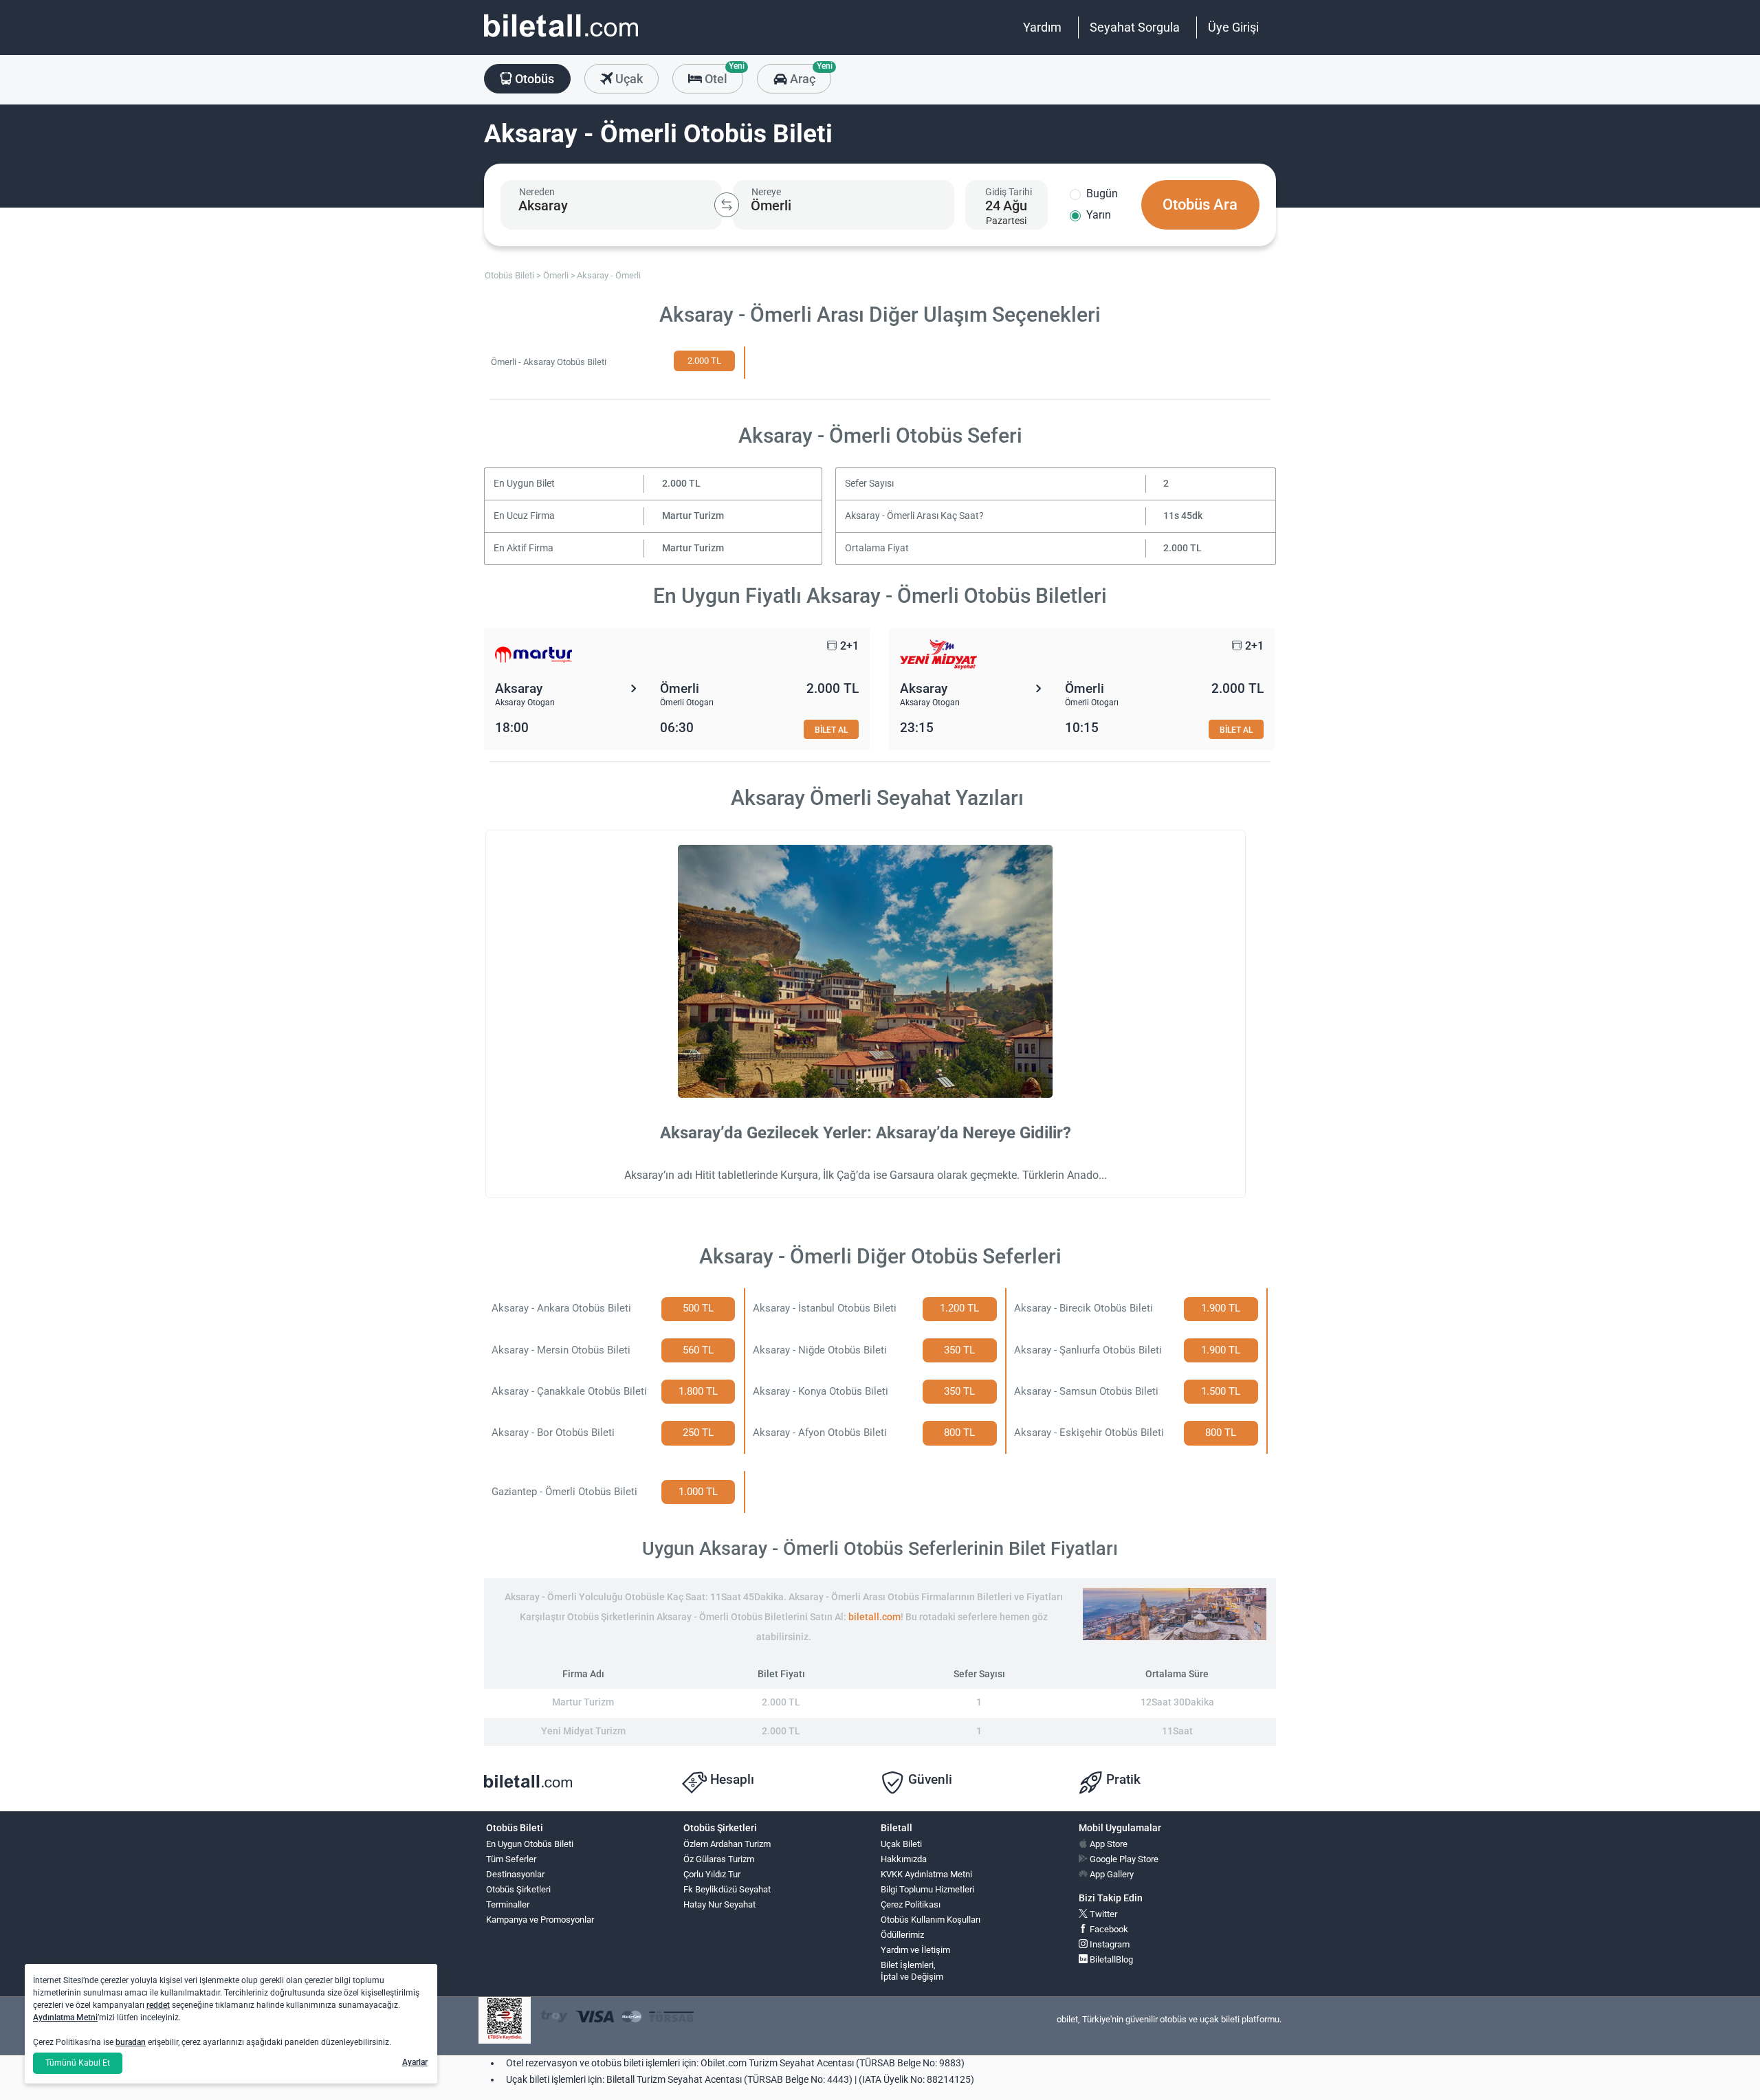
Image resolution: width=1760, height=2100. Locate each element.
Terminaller (508, 1904)
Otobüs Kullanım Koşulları (931, 1920)
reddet (158, 2005)
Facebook (1108, 1929)
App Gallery (1111, 1874)
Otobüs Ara (1200, 205)
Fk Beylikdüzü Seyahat (727, 1889)
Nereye (766, 192)
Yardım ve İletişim (915, 1950)
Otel (723, 75)
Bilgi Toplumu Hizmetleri (927, 1889)
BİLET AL (831, 730)
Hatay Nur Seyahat (719, 1904)
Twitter (1102, 1914)
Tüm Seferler (511, 1859)
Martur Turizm (693, 516)
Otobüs (533, 79)
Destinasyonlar (515, 1874)
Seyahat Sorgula (1135, 27)
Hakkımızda (904, 1859)
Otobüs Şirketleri (518, 1889)
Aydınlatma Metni (65, 2018)
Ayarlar (415, 2062)
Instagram (1109, 1944)
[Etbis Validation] (505, 2021)
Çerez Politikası (911, 1904)
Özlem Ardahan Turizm (727, 1844)
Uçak (628, 79)
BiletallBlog (1110, 1959)
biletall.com (874, 1617)
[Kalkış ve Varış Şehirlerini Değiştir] (727, 205)
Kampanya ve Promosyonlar (540, 1920)
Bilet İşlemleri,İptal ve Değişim (912, 1971)
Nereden (537, 192)
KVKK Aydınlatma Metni (926, 1874)
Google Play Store (1123, 1859)
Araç (809, 75)
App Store (1108, 1844)
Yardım (1042, 27)
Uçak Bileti (901, 1844)
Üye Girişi (1233, 27)
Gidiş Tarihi (1009, 192)
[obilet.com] (561, 38)
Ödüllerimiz (902, 1935)
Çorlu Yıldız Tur (712, 1874)
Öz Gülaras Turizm (719, 1859)
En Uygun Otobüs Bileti (530, 1844)
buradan (131, 2042)
